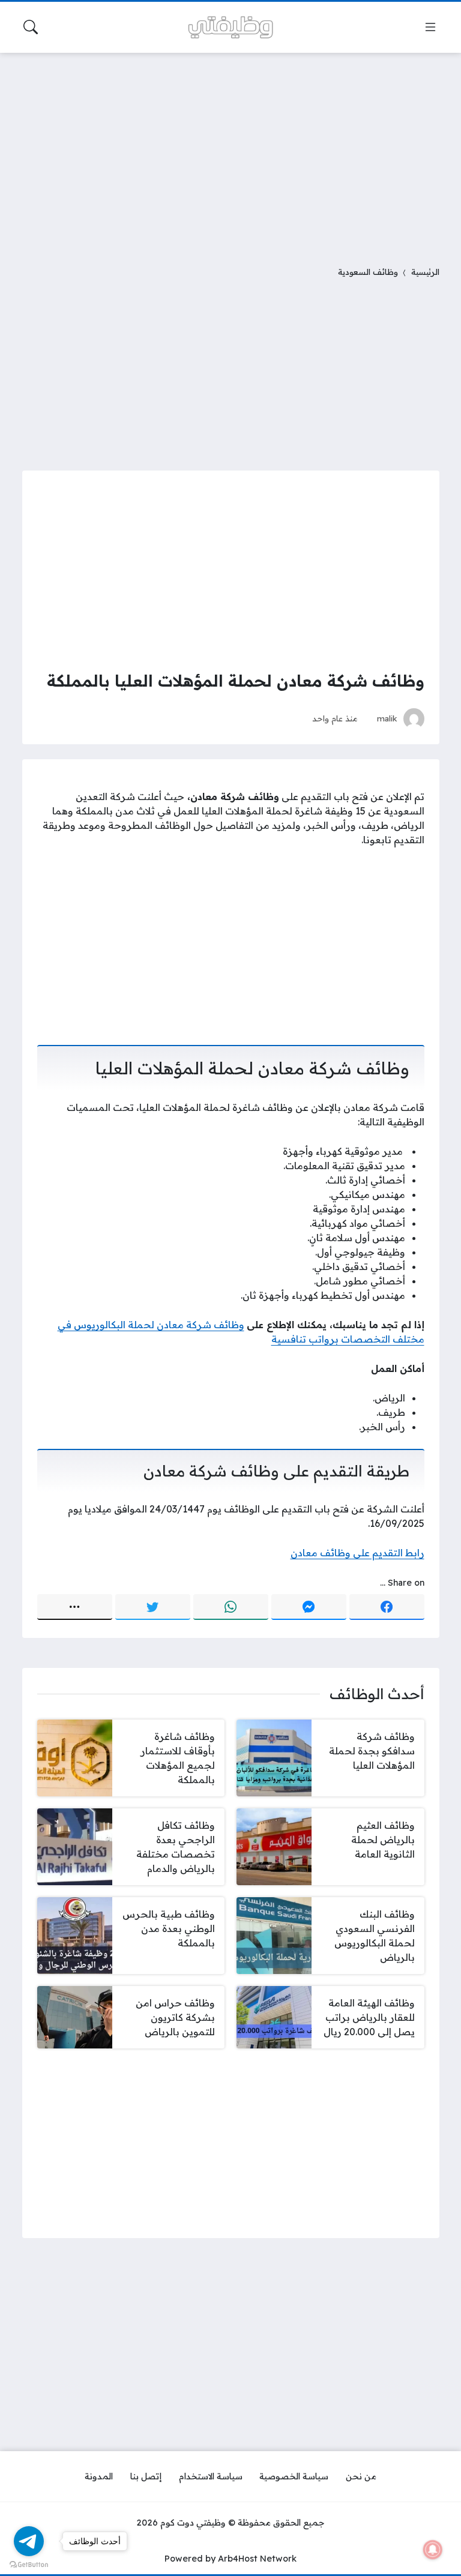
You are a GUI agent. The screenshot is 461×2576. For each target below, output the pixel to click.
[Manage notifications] (433, 2550)
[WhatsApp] (231, 1607)
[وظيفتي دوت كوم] (230, 27)
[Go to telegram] (29, 2541)
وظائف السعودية (368, 272)
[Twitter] (153, 1607)
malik (387, 718)
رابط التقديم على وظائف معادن (357, 1553)
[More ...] (75, 1607)
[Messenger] (309, 1607)
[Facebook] (387, 1607)
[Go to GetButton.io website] (29, 2564)
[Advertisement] (230, 152)
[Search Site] (31, 27)
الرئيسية (425, 272)
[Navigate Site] (430, 27)
